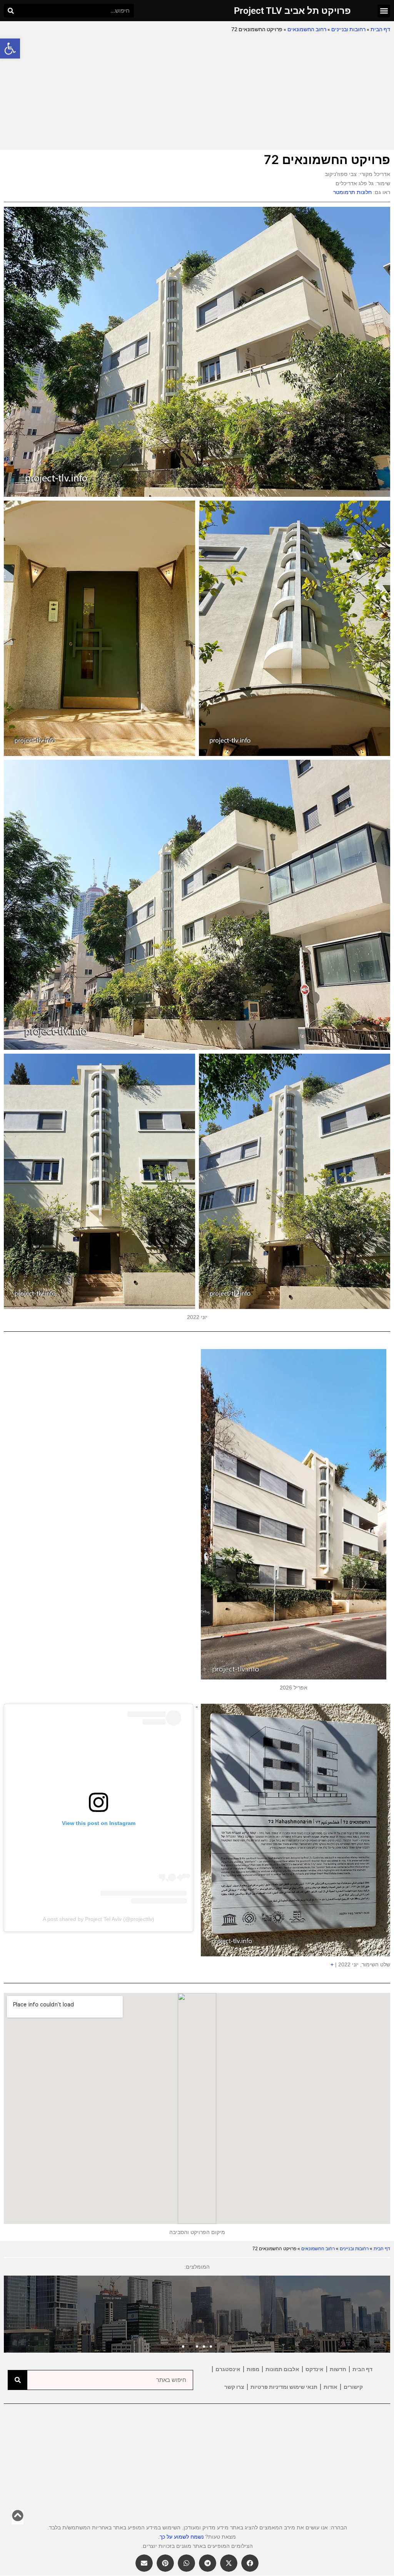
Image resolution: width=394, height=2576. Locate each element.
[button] (10, 49)
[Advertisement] (197, 92)
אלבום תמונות (282, 2369)
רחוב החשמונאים (307, 29)
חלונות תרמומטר (352, 192)
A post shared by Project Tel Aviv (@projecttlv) (98, 1919)
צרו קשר (234, 2387)
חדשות (338, 2369)
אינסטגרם (228, 2369)
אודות (331, 2387)
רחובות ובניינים (348, 29)
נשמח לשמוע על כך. (181, 2537)
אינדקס (315, 2369)
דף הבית (380, 29)
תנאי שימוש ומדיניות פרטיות (284, 2387)
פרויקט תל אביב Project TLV (292, 11)
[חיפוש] (11, 11)
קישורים (353, 2387)
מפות (253, 2369)
